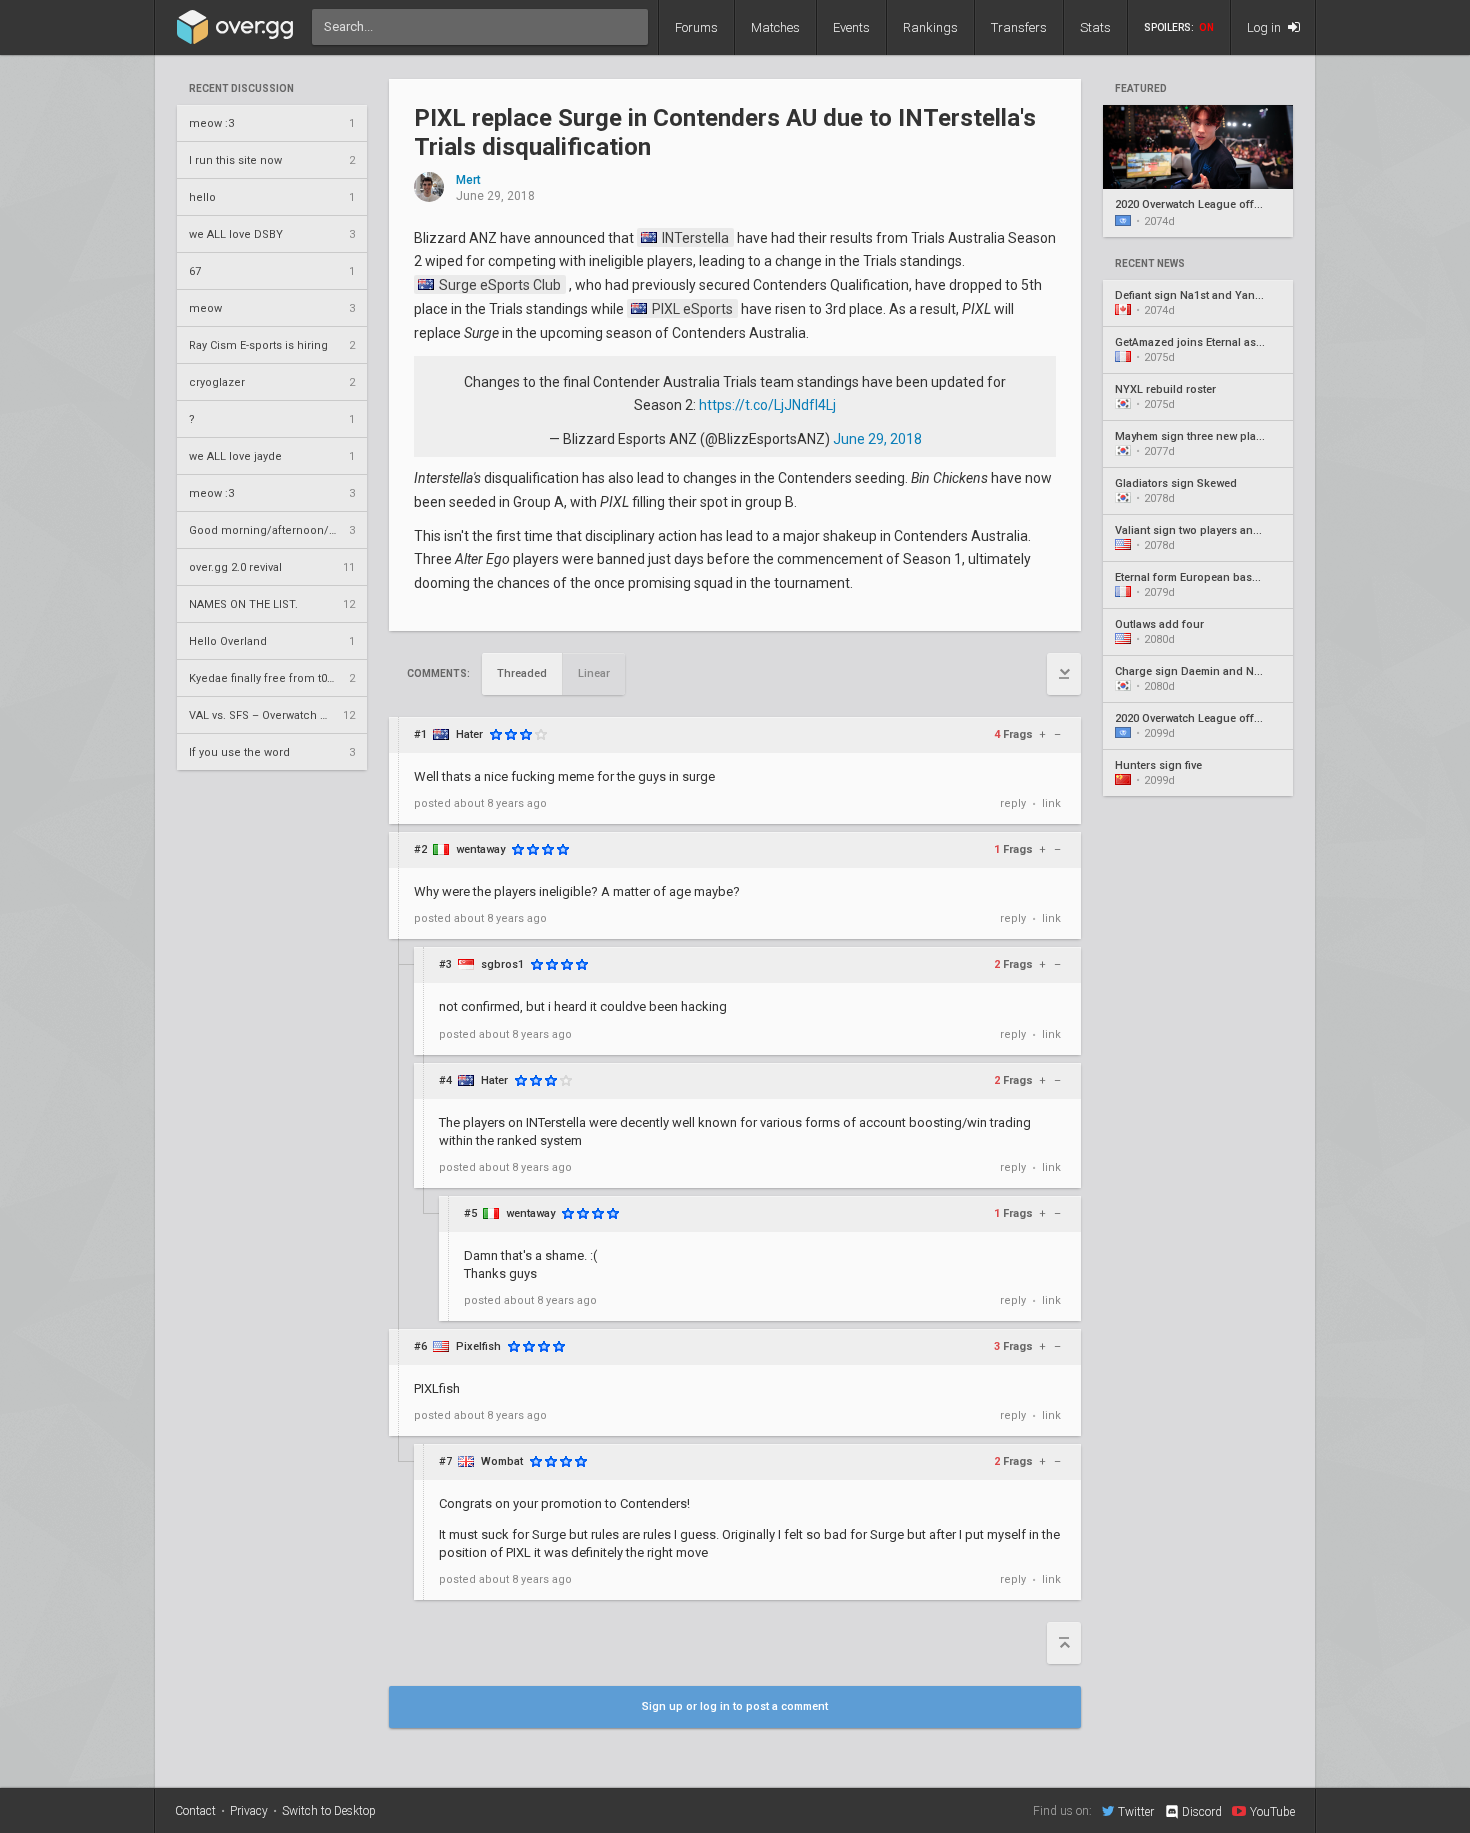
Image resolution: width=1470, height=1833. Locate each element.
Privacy (249, 1811)
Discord (1202, 1812)
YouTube (1272, 1811)
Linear (594, 673)
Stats (1095, 27)
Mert (468, 180)
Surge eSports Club (498, 285)
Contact (195, 1811)
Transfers (1019, 27)
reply (1013, 803)
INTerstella (694, 238)
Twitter (1136, 1811)
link (1051, 803)
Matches (775, 27)
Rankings (930, 27)
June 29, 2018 (877, 439)
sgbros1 (502, 964)
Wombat (502, 1461)
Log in (1265, 27)
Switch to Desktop (329, 1811)
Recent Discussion (241, 89)
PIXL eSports (691, 309)
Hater (469, 734)
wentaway (480, 849)
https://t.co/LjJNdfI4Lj (767, 405)
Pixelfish (478, 1346)
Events (851, 27)
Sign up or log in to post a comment (735, 1706)
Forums (696, 27)
